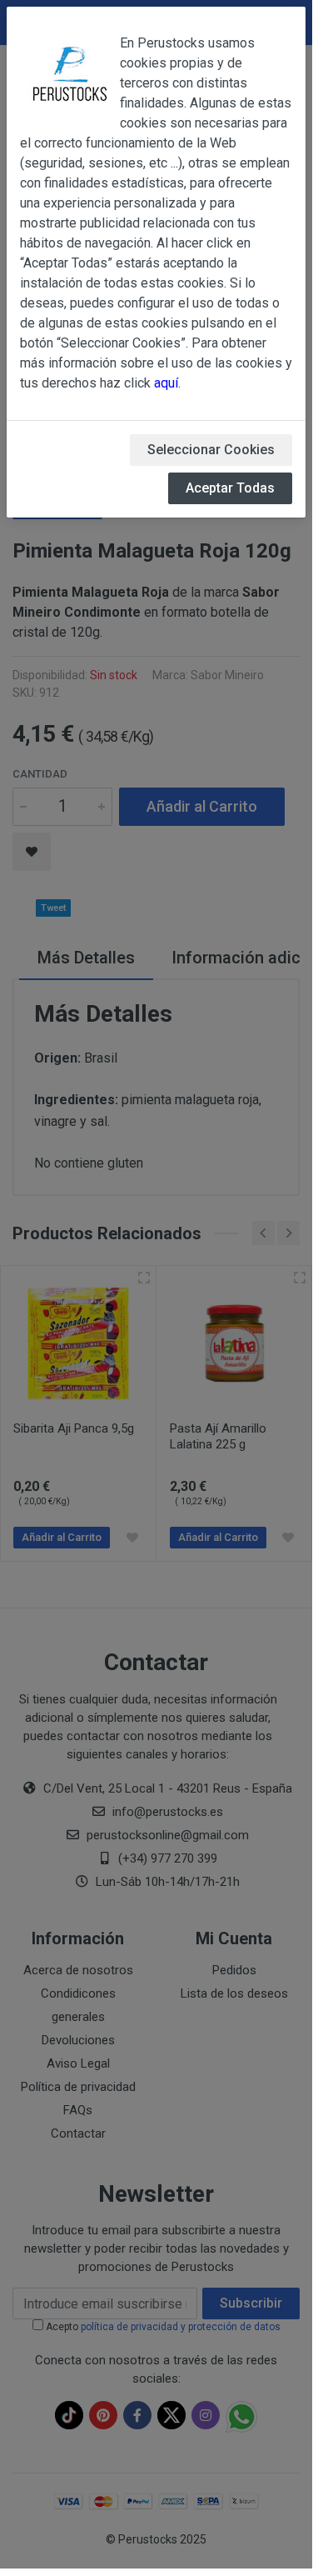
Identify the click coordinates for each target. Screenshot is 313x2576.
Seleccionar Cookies (211, 450)
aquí (166, 383)
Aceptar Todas (230, 488)
